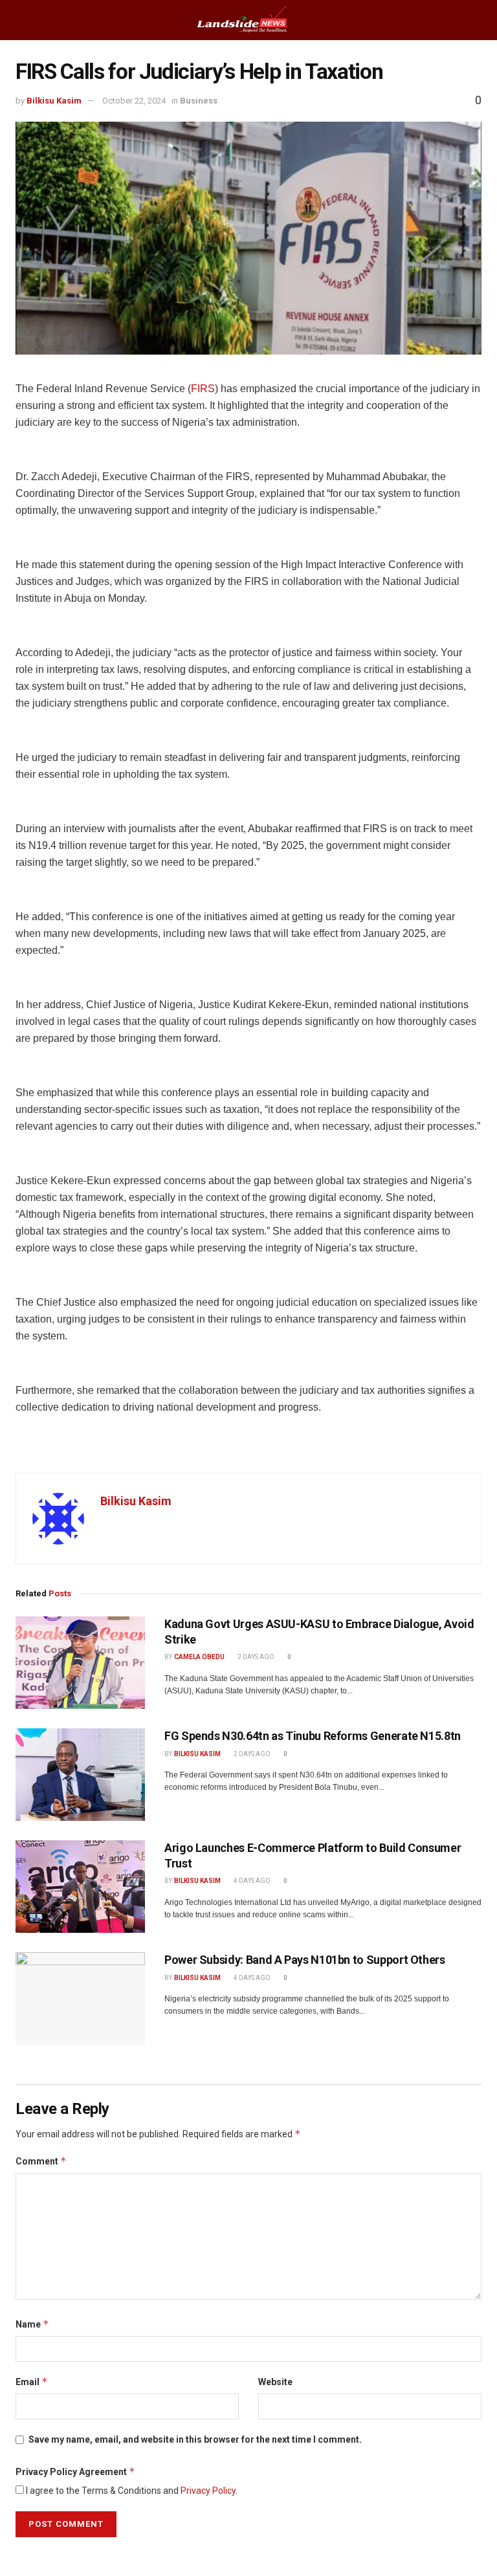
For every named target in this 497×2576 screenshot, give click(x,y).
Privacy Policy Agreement (75, 2471)
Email (32, 2382)
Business (199, 101)
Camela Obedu (199, 1657)
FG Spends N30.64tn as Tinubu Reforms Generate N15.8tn (313, 1736)
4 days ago (251, 1881)
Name (32, 2324)
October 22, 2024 (134, 101)
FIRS (203, 389)
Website (275, 2382)
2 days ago (255, 1657)
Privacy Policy (208, 2491)
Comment (41, 2161)
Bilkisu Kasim (54, 101)
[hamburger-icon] (21, 20)
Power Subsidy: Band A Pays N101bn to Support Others (305, 1960)
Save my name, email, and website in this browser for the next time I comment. (195, 2439)
